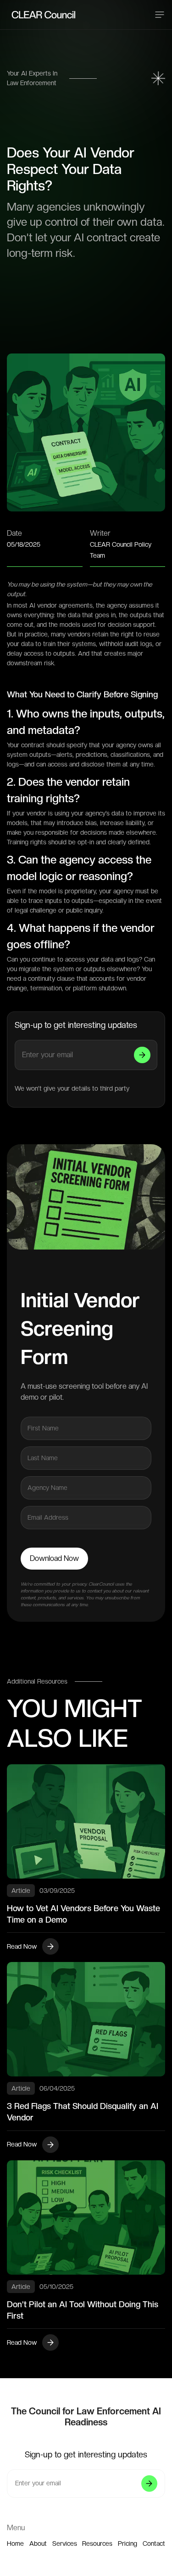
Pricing (128, 2543)
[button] (160, 15)
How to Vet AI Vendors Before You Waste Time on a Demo (83, 1914)
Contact (154, 2543)
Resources (97, 2543)
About (38, 2543)
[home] (23, 15)
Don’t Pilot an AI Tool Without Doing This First (83, 2310)
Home (15, 2543)
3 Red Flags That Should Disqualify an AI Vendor (83, 2112)
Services (65, 2543)
